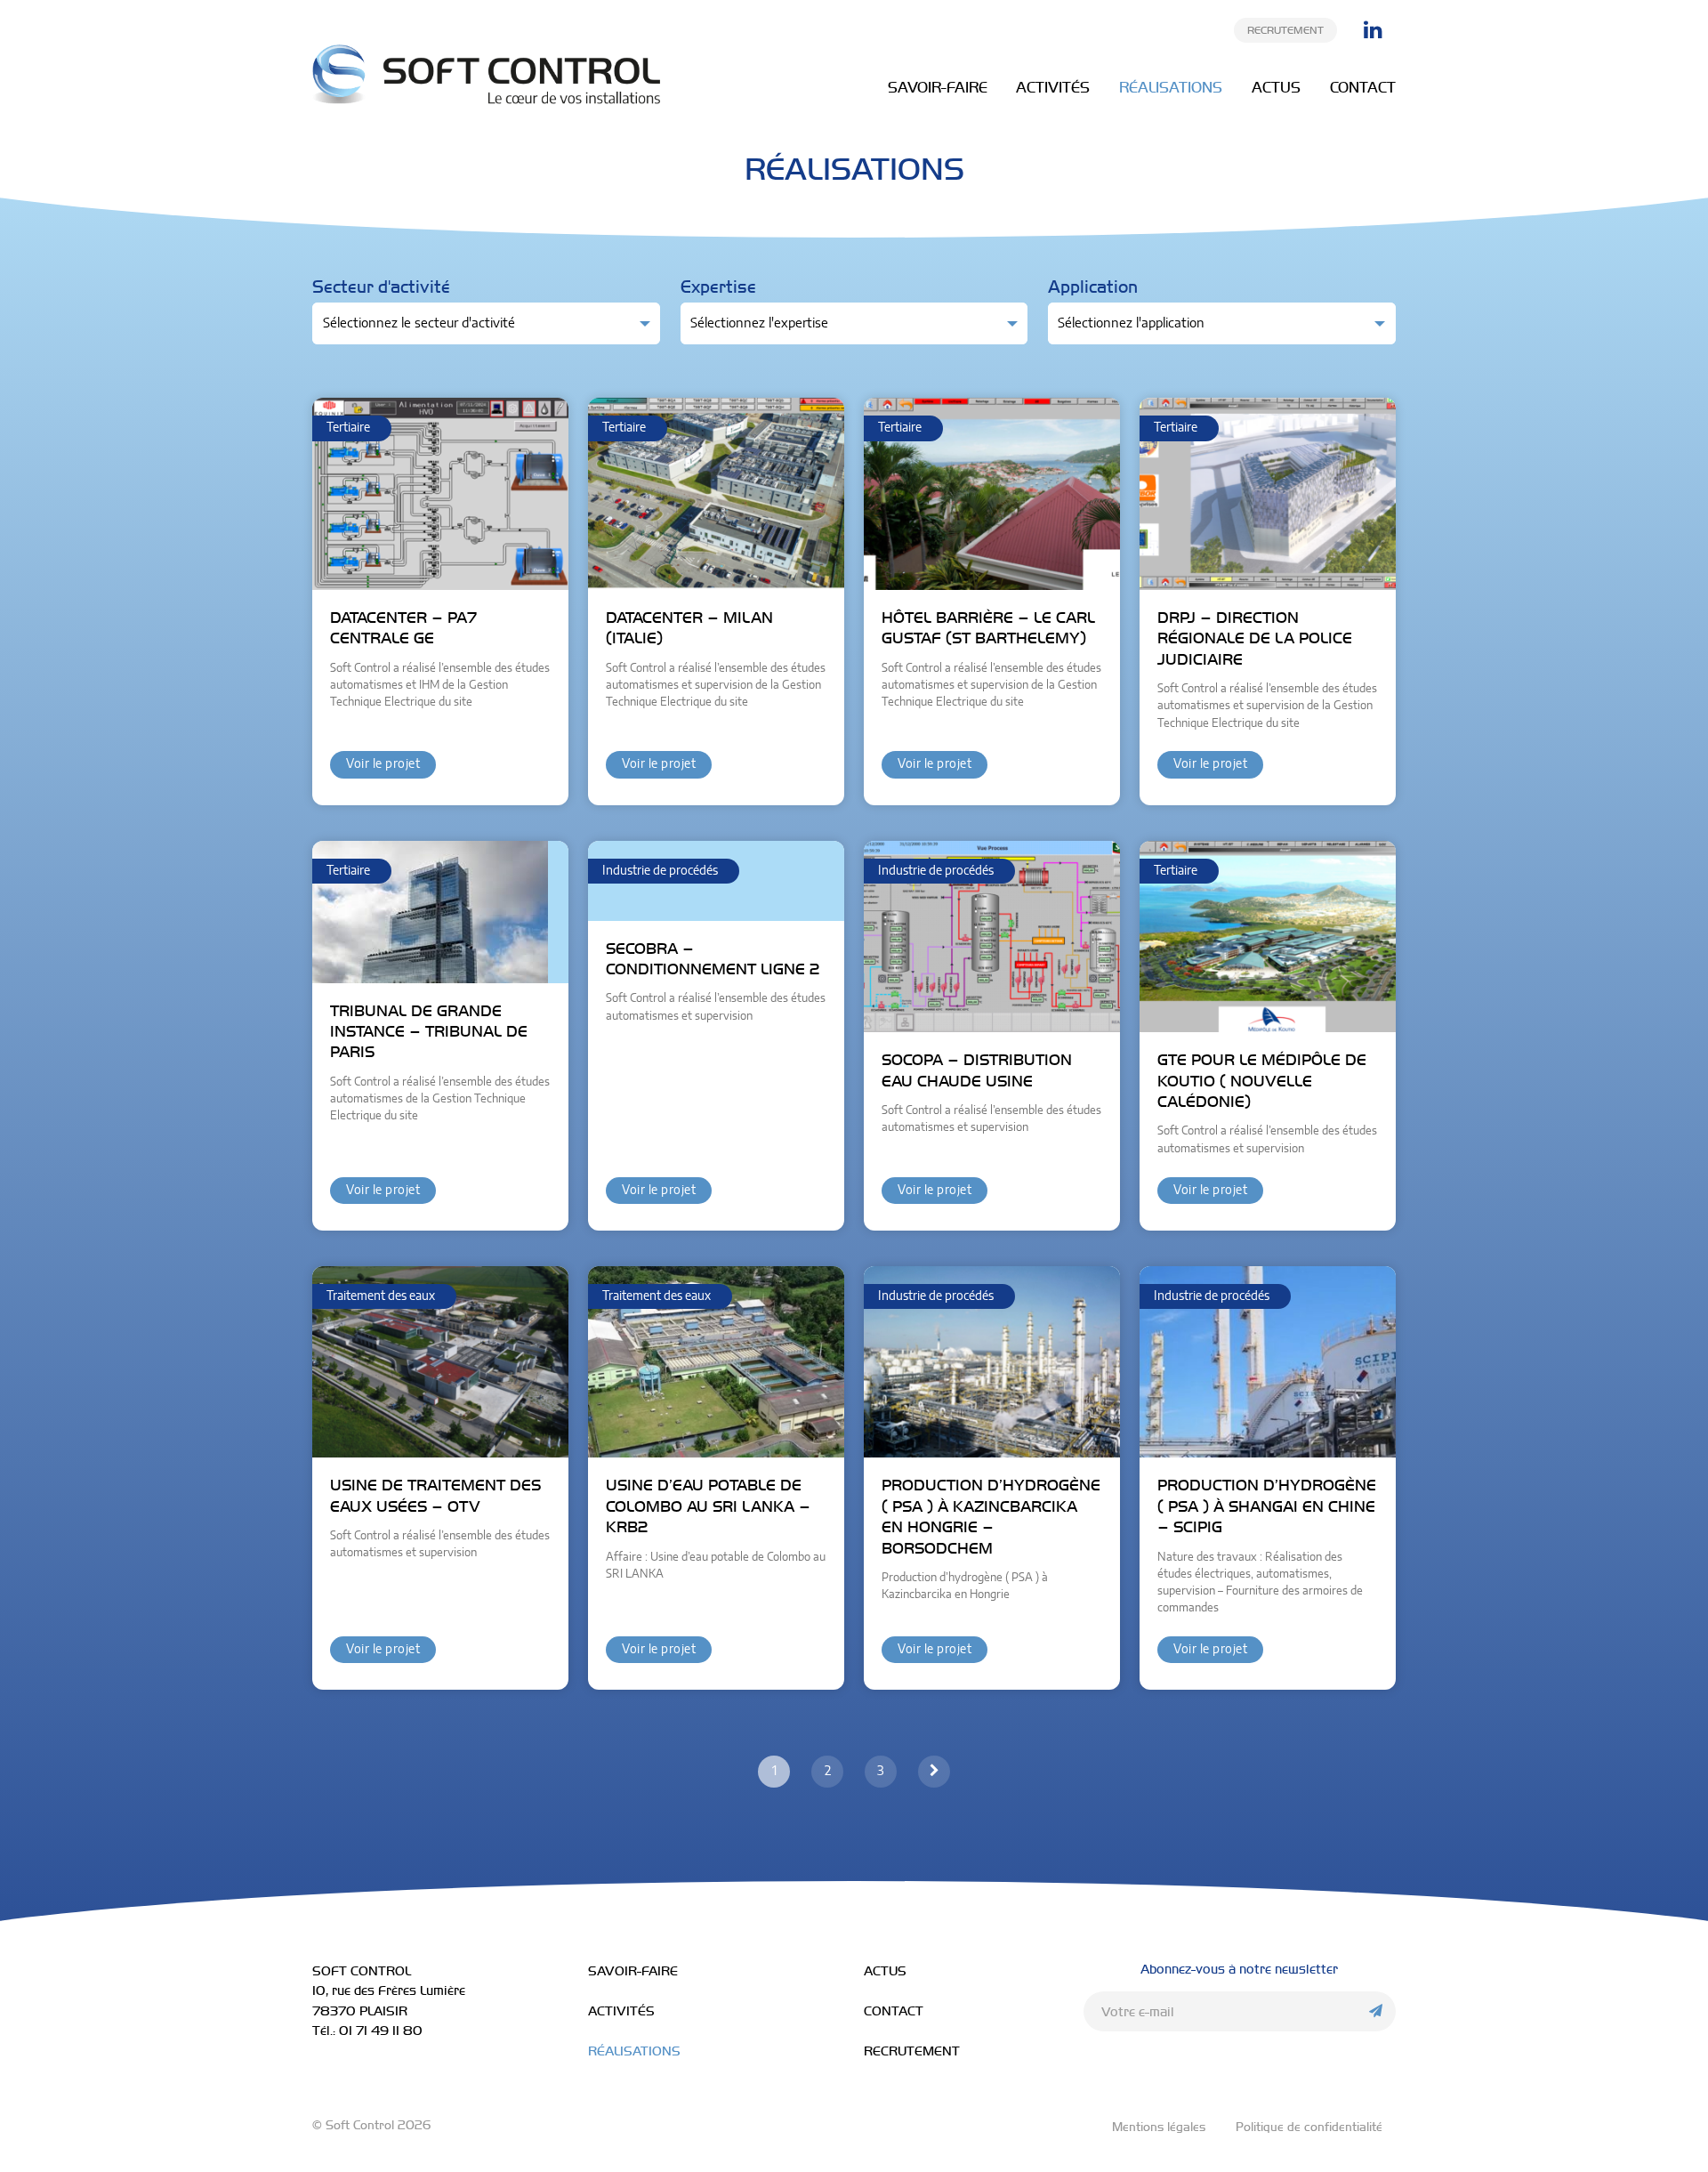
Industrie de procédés (660, 871)
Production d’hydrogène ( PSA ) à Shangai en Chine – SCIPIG (1267, 1506)
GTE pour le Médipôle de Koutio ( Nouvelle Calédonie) (1262, 1081)
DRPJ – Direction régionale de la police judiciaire (1255, 638)
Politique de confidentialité (1309, 2127)
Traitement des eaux (381, 1296)
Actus (1276, 87)
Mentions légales (1159, 2127)
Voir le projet (383, 764)
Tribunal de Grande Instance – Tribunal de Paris (429, 1032)
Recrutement (1285, 30)
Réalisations (1171, 87)
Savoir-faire (938, 87)
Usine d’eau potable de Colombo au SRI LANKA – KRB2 (708, 1506)
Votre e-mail (1138, 2012)
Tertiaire (348, 428)
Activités (1053, 87)
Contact (1363, 87)
